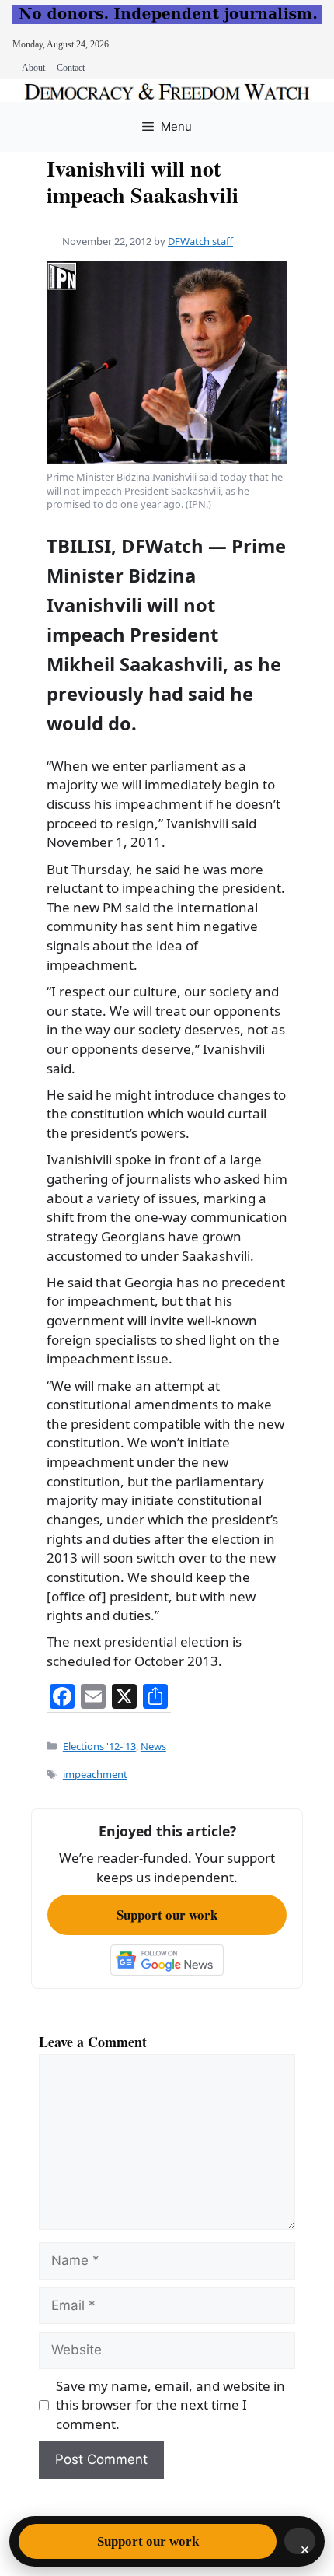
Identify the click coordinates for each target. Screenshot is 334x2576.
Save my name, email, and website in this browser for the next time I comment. (170, 2405)
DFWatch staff (200, 241)
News (153, 1746)
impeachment (95, 1774)
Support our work (167, 1914)
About (33, 68)
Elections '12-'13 (99, 1746)
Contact (71, 68)
